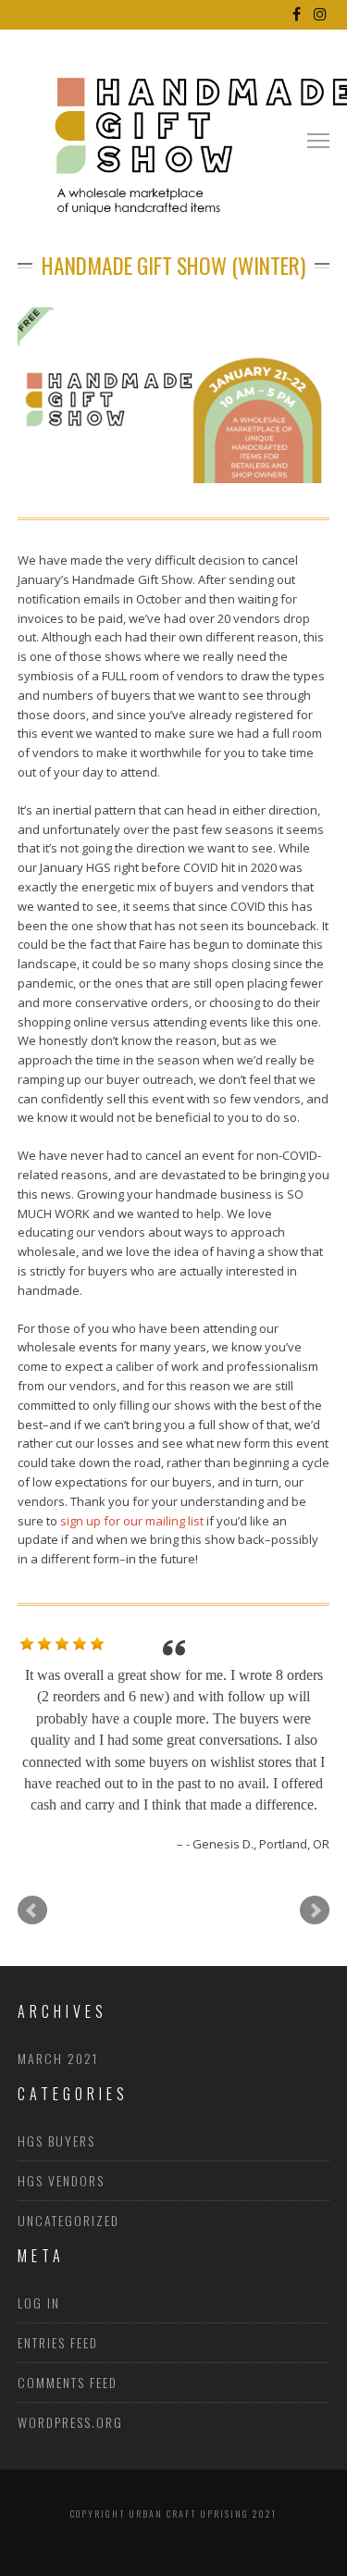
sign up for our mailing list (132, 1521)
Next (315, 1866)
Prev (32, 1866)
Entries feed (58, 2299)
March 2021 (58, 2014)
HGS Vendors (61, 2136)
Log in (39, 2259)
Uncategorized (68, 2176)
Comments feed (68, 2339)
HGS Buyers (56, 2096)
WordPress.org (70, 2378)
